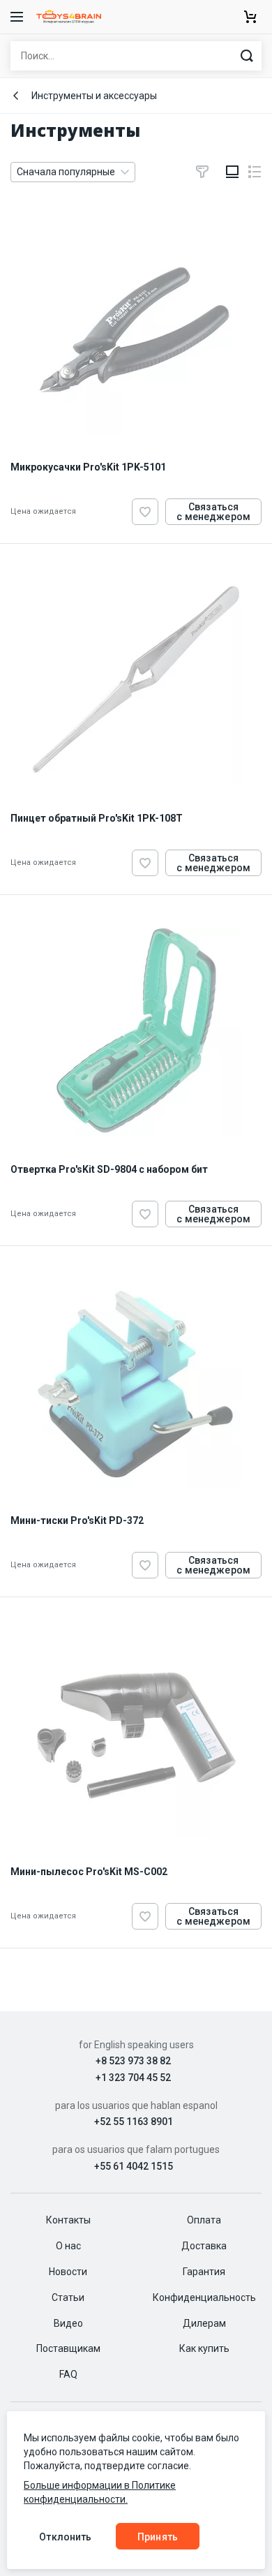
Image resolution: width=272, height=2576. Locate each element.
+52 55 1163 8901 (134, 2122)
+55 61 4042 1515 (134, 2167)
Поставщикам (68, 2348)
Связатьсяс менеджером (213, 512)
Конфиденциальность (204, 2297)
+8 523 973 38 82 (133, 2061)
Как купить (204, 2348)
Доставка (204, 2246)
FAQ (68, 2374)
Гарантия (204, 2272)
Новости (68, 2272)
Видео (68, 2323)
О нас (68, 2246)
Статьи (68, 2297)
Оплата (204, 2220)
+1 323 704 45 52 (133, 2078)
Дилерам (204, 2323)
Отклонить (65, 2537)
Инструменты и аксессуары (94, 96)
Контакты (68, 2220)
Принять (158, 2537)
